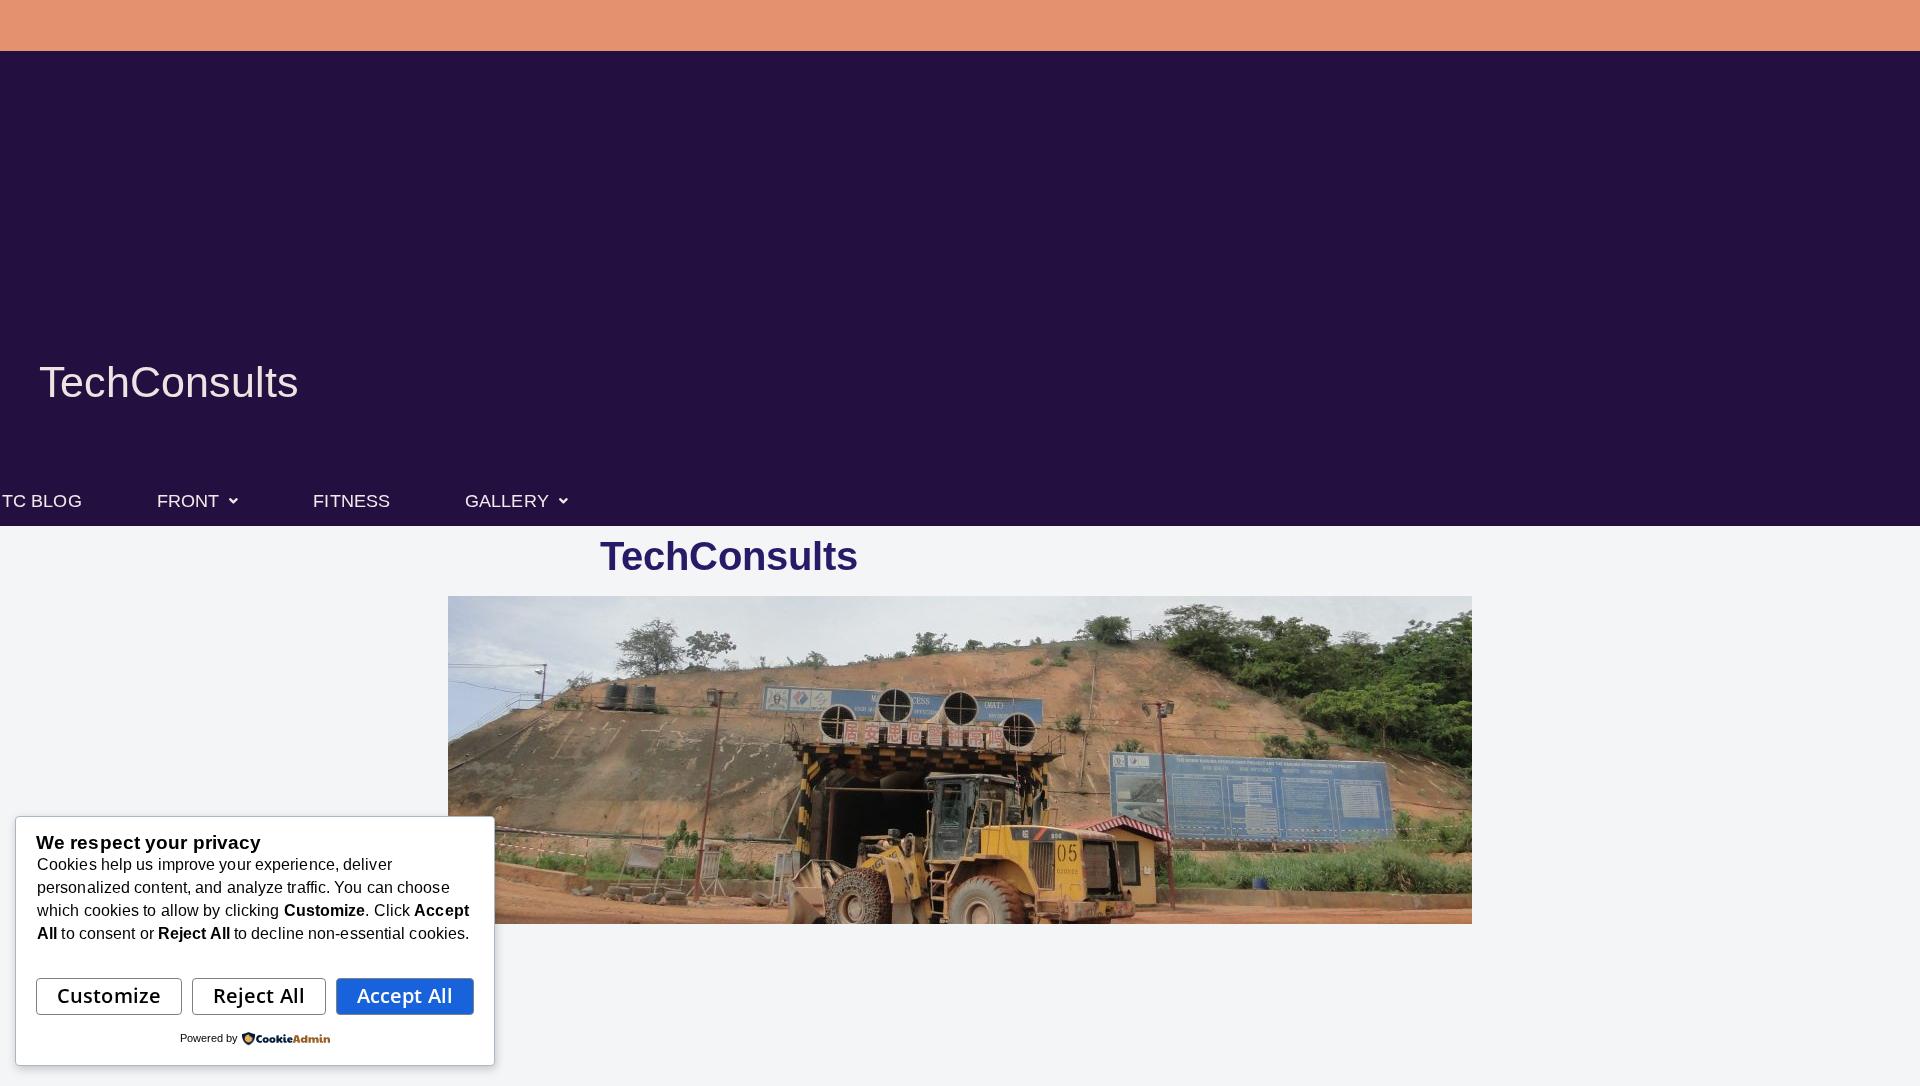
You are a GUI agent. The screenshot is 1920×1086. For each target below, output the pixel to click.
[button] (198, 501)
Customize (109, 995)
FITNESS (351, 501)
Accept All (405, 995)
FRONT (188, 501)
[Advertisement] (960, 230)
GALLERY (507, 501)
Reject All (259, 995)
